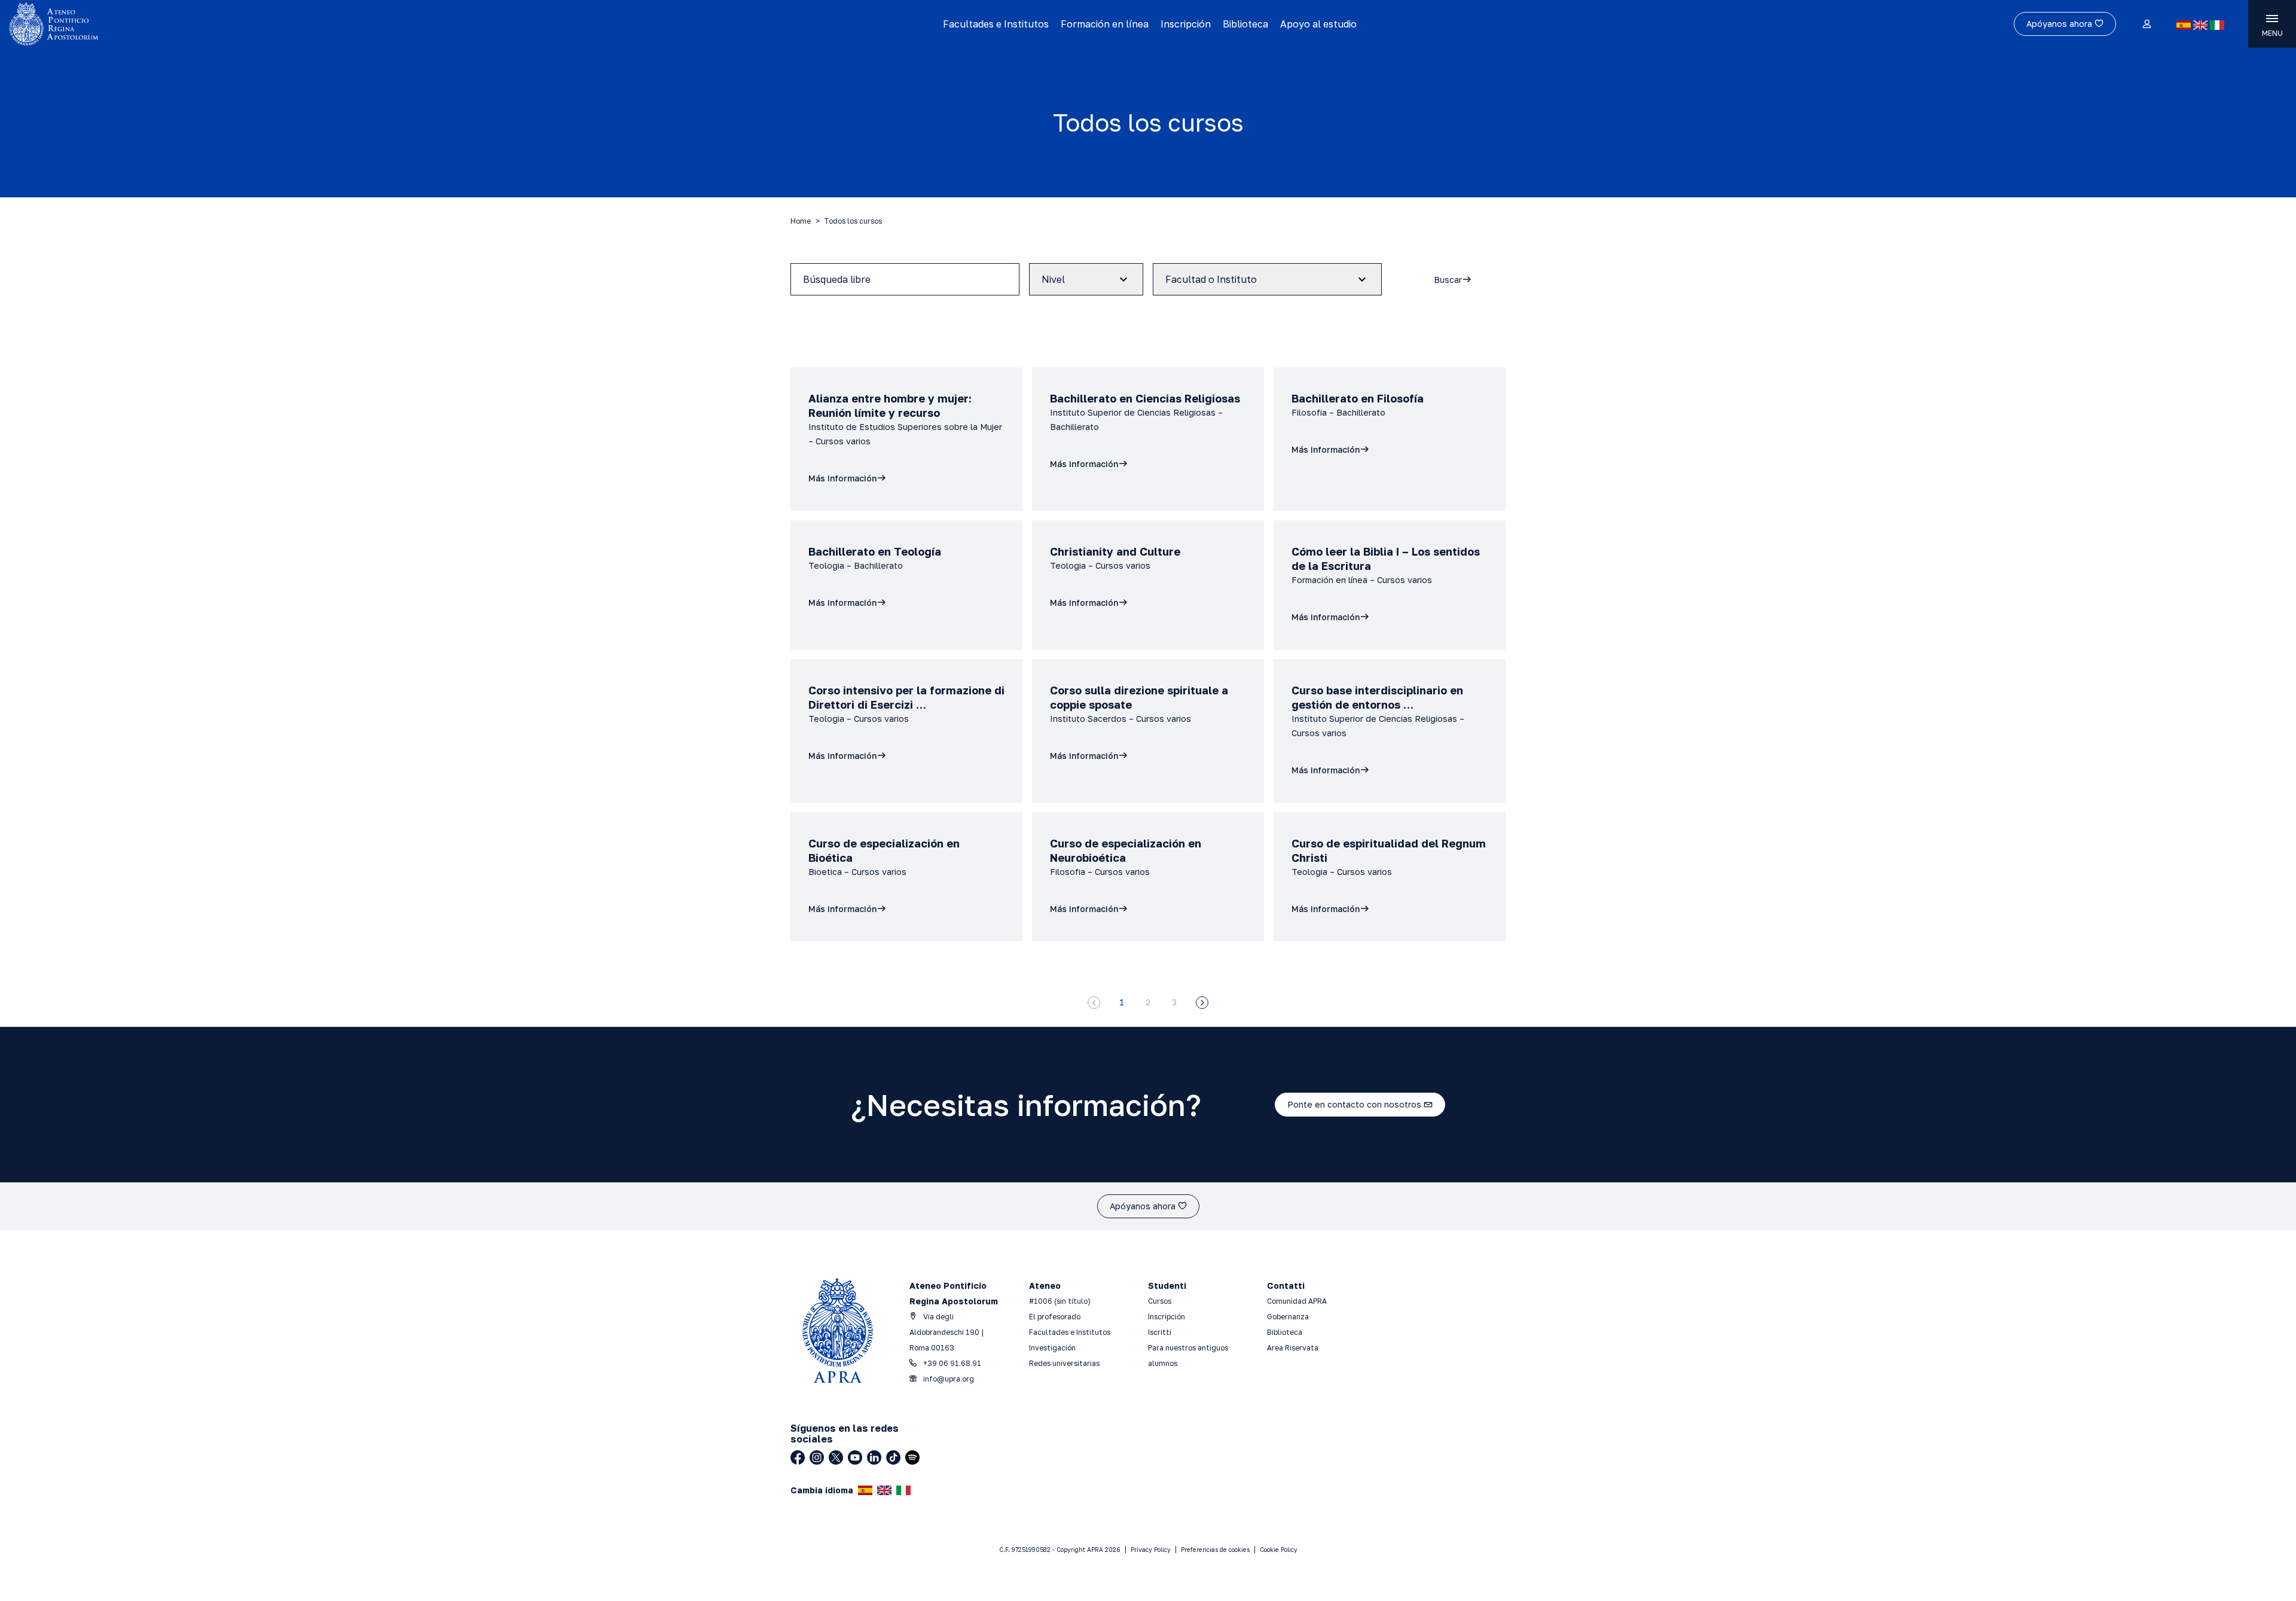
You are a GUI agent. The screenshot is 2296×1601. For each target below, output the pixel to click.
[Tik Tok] (893, 1457)
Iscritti (1160, 1332)
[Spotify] (912, 1457)
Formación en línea (1105, 24)
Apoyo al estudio (1318, 24)
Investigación (1052, 1348)
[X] (836, 1457)
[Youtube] (855, 1457)
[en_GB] (2200, 25)
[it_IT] (2217, 25)
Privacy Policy (1151, 1550)
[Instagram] (817, 1457)
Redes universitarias (1064, 1363)
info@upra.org (948, 1379)
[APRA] (288, 24)
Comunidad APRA (1297, 1301)
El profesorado (1055, 1317)
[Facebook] (798, 1457)
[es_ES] (2184, 25)
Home (801, 221)
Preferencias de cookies (1215, 1550)
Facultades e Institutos (996, 24)
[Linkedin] (874, 1457)
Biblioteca (1245, 24)
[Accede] (2146, 25)
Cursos (1160, 1301)
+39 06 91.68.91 (951, 1363)
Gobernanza (1288, 1317)
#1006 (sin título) (1060, 1301)
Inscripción (1186, 24)
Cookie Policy (1279, 1550)
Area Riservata (1293, 1348)
